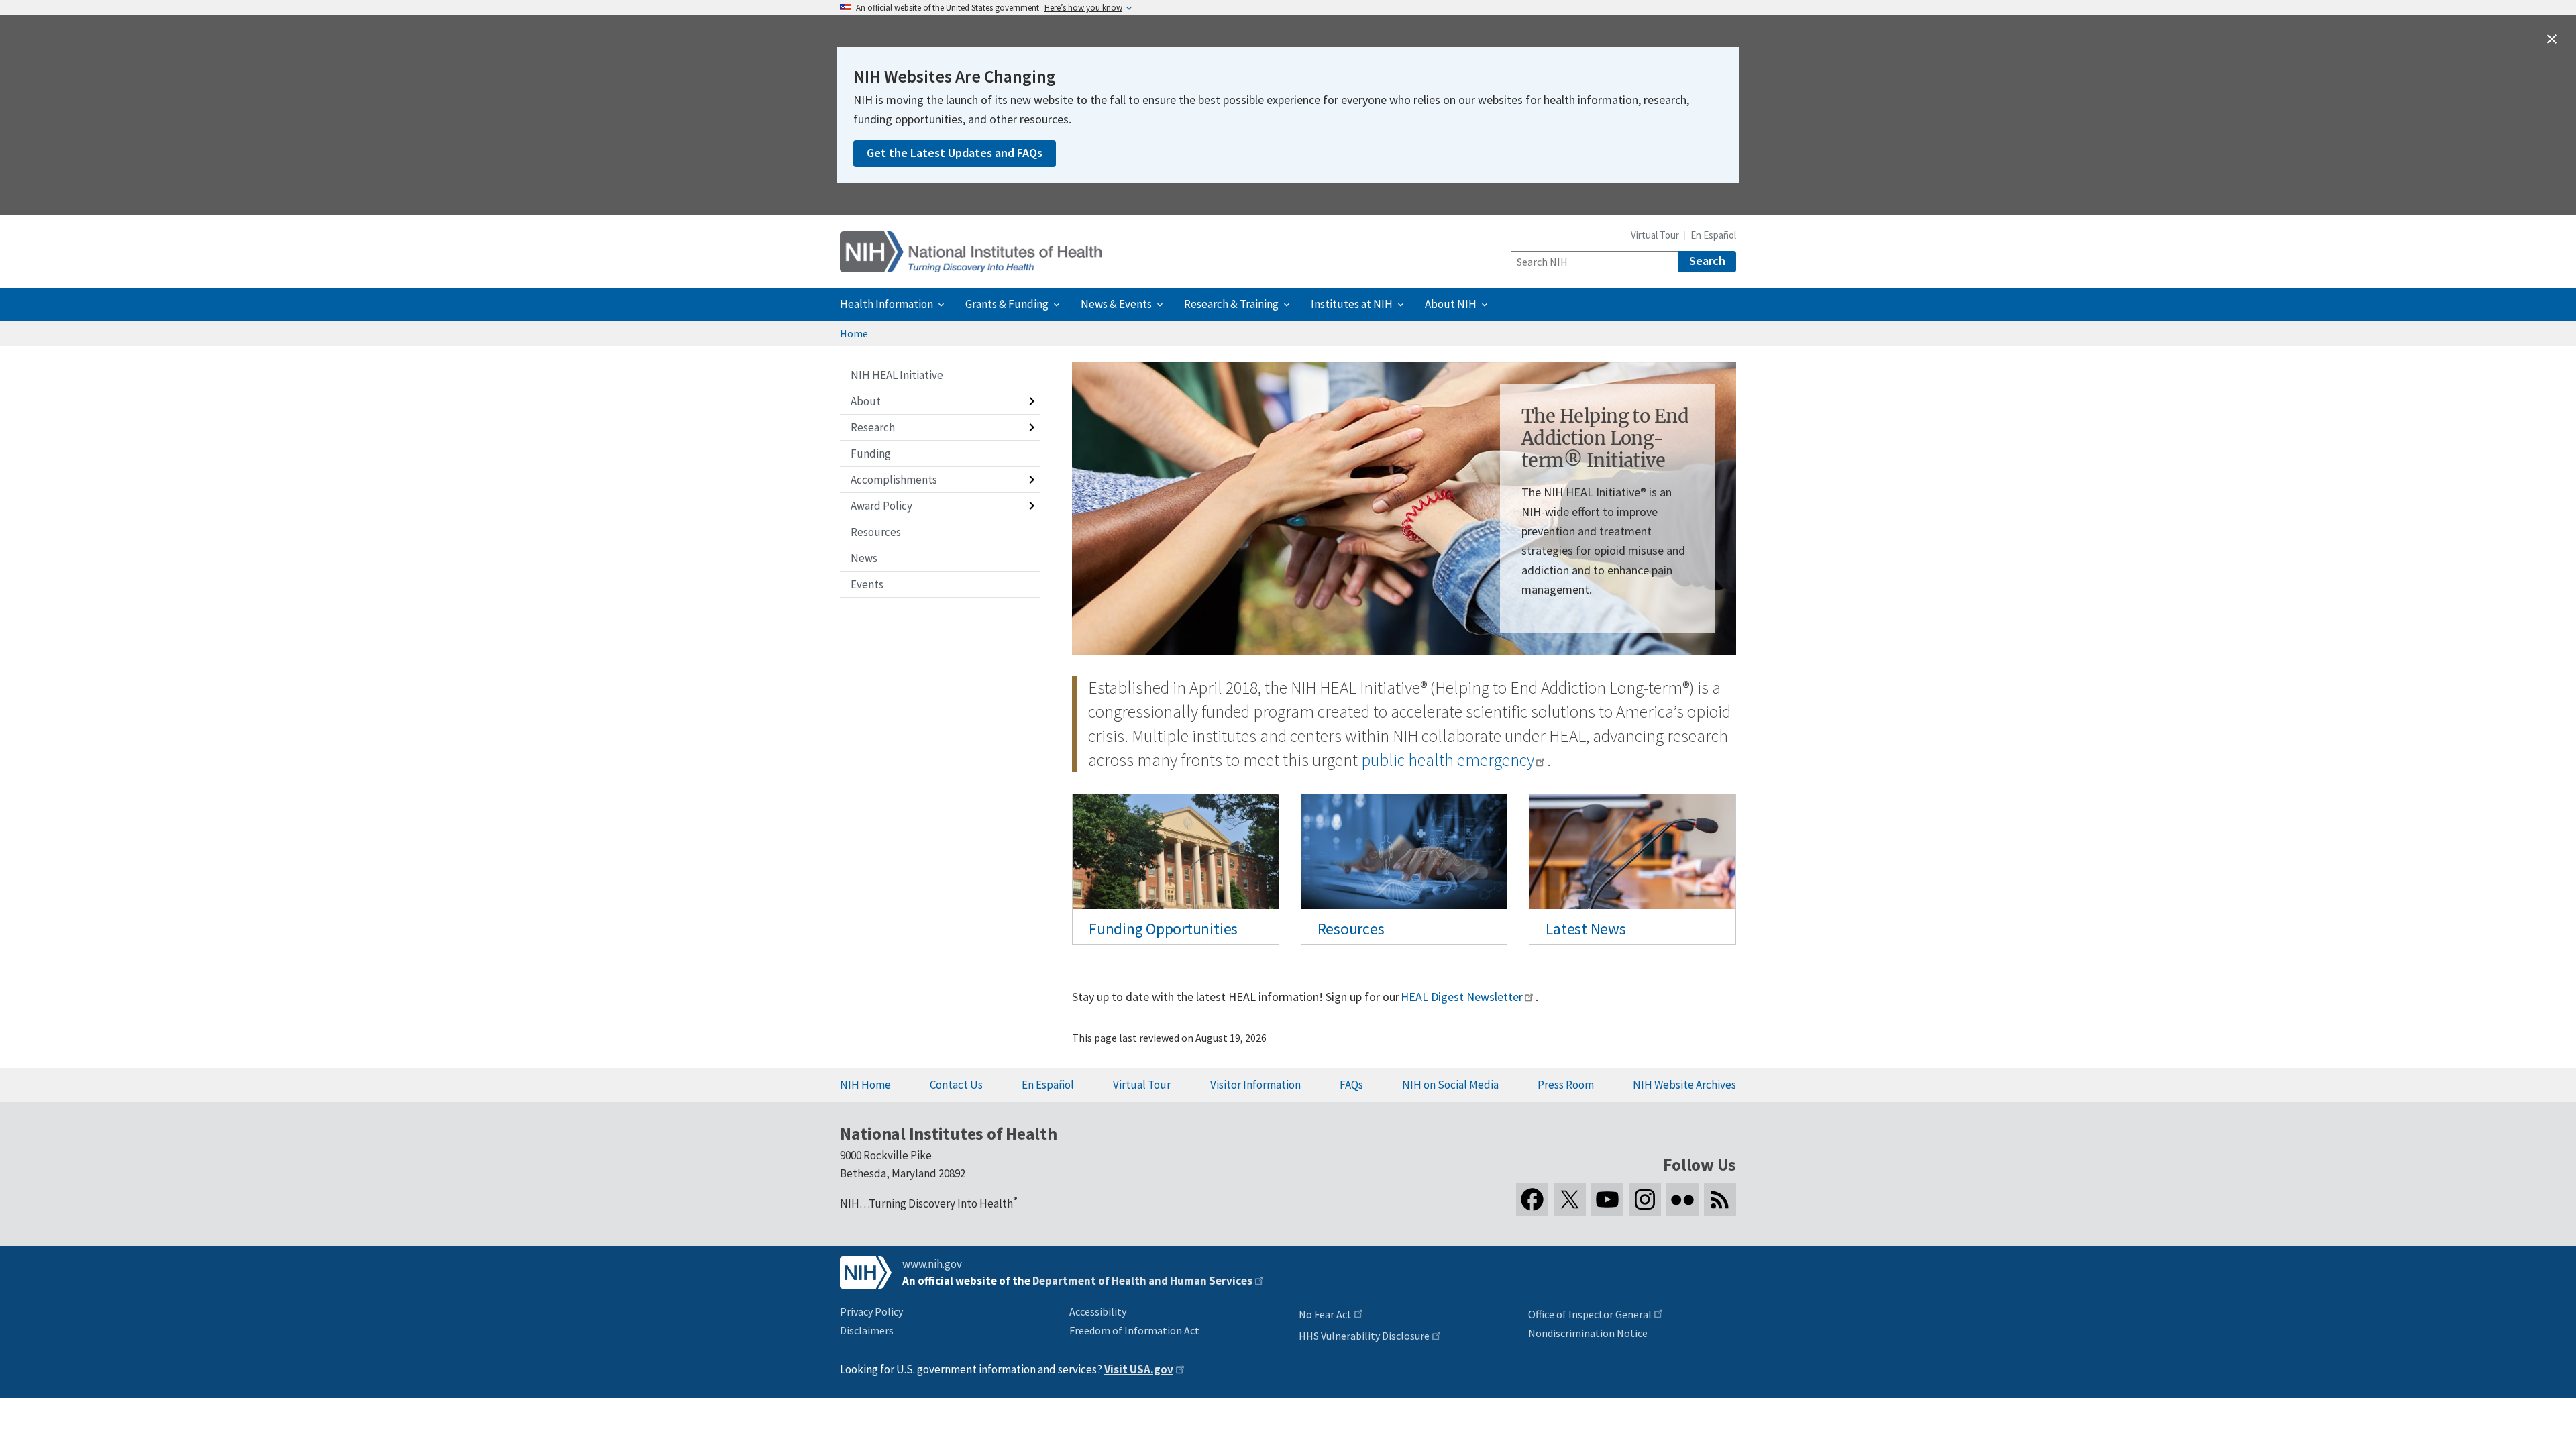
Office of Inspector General (1590, 1314)
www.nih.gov (932, 1264)
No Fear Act (1325, 1314)
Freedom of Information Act (1134, 1330)
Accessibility (1098, 1311)
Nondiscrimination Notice (1588, 1333)
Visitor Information (1255, 1085)
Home (854, 333)
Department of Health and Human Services (1142, 1281)
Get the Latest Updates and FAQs (955, 153)
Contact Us (956, 1085)
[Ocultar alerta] (2552, 39)
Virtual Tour (1655, 235)
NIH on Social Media (1450, 1085)
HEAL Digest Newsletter (1461, 997)
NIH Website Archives (1684, 1085)
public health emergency (1447, 760)
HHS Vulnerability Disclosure (1364, 1336)
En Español (1713, 235)
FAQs (1351, 1085)
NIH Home (865, 1085)
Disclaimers (867, 1330)
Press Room (1566, 1085)
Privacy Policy (871, 1311)
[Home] (971, 252)
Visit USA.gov (1139, 1369)
